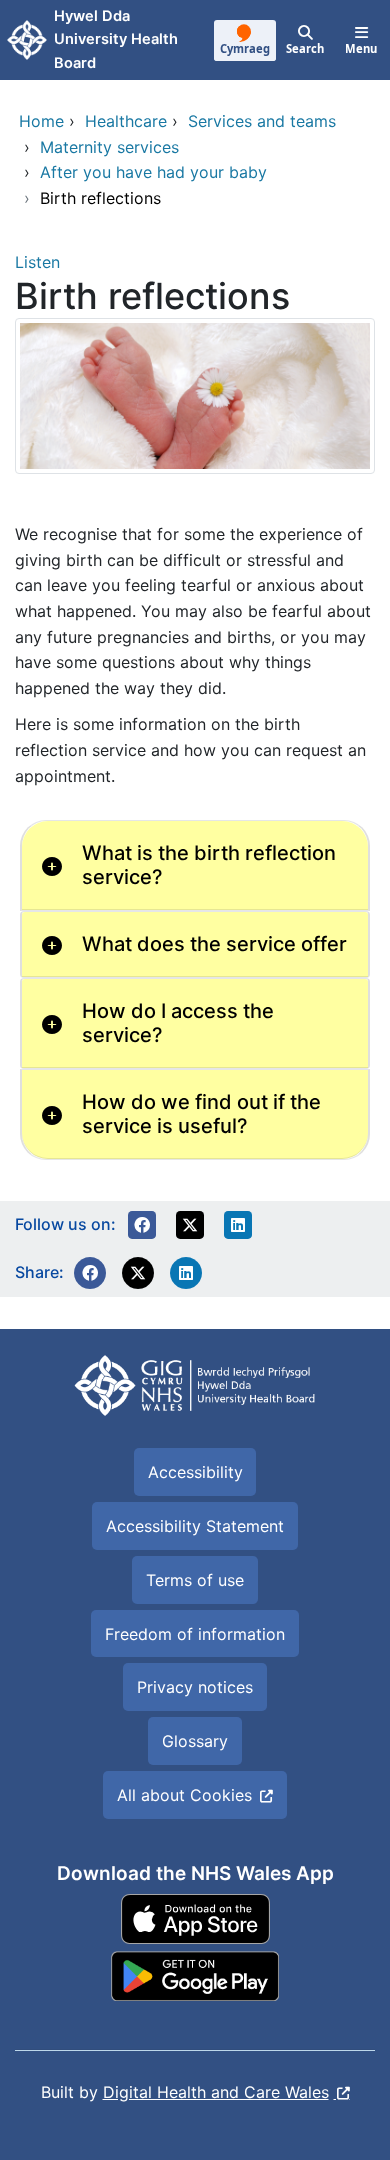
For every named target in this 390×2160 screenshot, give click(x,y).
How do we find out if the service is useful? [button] (201, 1114)
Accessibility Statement (195, 1526)
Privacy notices (195, 1687)
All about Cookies (184, 1795)
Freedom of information (195, 1634)
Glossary (195, 1741)
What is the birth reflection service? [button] (209, 865)
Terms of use (195, 1580)
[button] (142, 1225)
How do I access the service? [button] (178, 1023)
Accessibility (195, 1472)
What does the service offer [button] (214, 944)
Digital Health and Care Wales (216, 2092)
